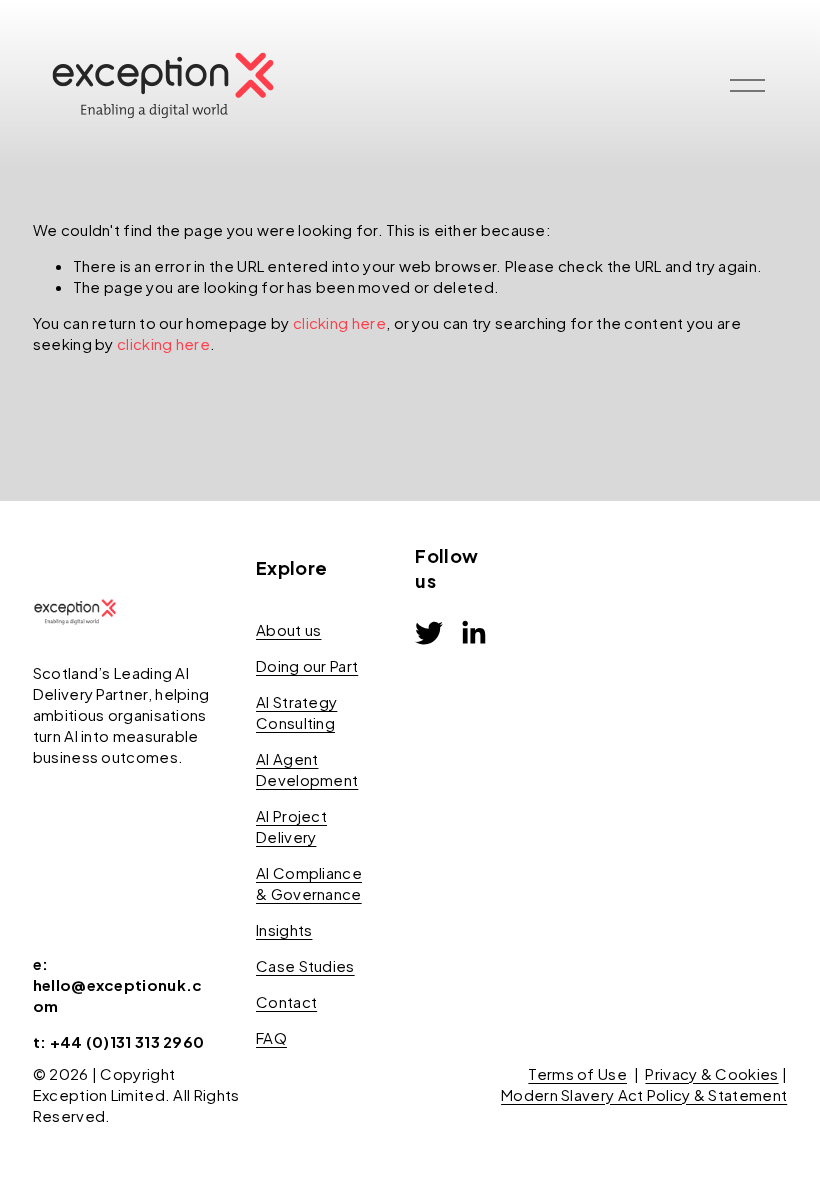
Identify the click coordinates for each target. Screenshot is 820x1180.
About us (288, 629)
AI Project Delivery (291, 826)
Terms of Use (577, 1073)
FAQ (271, 1037)
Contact (286, 1001)
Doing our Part (307, 665)
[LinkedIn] (473, 633)
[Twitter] (429, 633)
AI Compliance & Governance (309, 883)
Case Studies (305, 965)
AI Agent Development (307, 769)
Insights (284, 929)
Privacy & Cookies (711, 1073)
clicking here (339, 322)
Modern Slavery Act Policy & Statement (644, 1094)
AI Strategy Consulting (296, 712)
